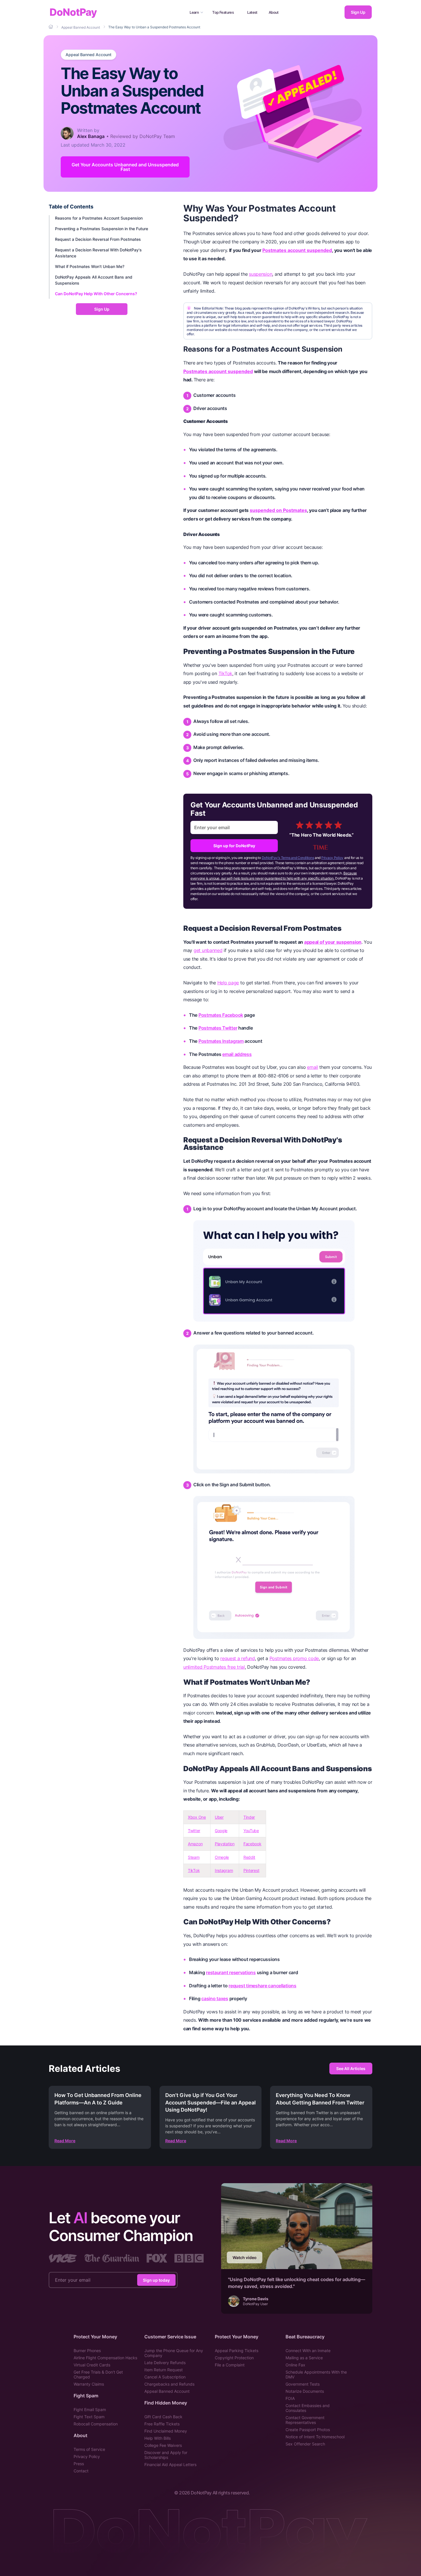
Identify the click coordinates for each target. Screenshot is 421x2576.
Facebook (252, 1844)
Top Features (223, 12)
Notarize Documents (305, 2391)
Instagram (224, 1870)
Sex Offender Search (305, 2444)
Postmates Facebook (221, 1015)
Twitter (194, 1831)
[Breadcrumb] (51, 27)
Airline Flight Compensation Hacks (105, 2358)
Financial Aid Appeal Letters (170, 2464)
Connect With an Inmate (308, 2351)
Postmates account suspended (297, 250)
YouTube (251, 1831)
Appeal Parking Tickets (237, 2351)
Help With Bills (158, 2438)
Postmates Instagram (221, 1041)
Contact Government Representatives (305, 2420)
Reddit (249, 1857)
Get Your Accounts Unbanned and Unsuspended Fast (125, 167)
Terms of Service (89, 2449)
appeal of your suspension (333, 942)
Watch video (245, 2257)
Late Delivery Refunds (165, 2363)
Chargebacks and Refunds (169, 2384)
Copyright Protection (234, 2358)
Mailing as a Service (304, 2358)
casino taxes (215, 1998)
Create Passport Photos (308, 2430)
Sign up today (156, 2280)
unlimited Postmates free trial (214, 1667)
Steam (194, 1857)
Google (221, 1831)
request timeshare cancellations (262, 1986)
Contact (81, 2471)
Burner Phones (87, 2351)
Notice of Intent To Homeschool (315, 2437)
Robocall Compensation (96, 2424)
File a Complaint (230, 2365)
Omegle (222, 1857)
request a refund (238, 1658)
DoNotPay (73, 12)
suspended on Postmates (278, 510)
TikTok (225, 673)
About (274, 12)
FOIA (290, 2398)
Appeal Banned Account (88, 55)
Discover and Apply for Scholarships (166, 2455)
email (313, 1067)
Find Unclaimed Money (166, 2431)
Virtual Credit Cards (92, 2365)
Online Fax (295, 2365)
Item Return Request (164, 2370)
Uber (219, 1817)
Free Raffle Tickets (162, 2424)
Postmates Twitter (218, 1028)
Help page (228, 983)
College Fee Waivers (163, 2445)
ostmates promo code (295, 1658)
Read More (65, 2141)
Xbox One (197, 1817)
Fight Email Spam (90, 2410)
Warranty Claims (89, 2384)
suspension (260, 274)
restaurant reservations (231, 1972)
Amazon (195, 1844)
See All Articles (351, 2069)
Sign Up (358, 12)
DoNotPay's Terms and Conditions (288, 858)
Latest (252, 12)
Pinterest (251, 1870)
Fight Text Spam (89, 2417)
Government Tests (303, 2384)
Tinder (249, 1817)
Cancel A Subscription (165, 2377)
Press (79, 2464)
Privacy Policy (332, 858)
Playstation (225, 1844)
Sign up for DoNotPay (234, 846)
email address (237, 1054)
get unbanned (208, 950)
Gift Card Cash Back (163, 2417)
